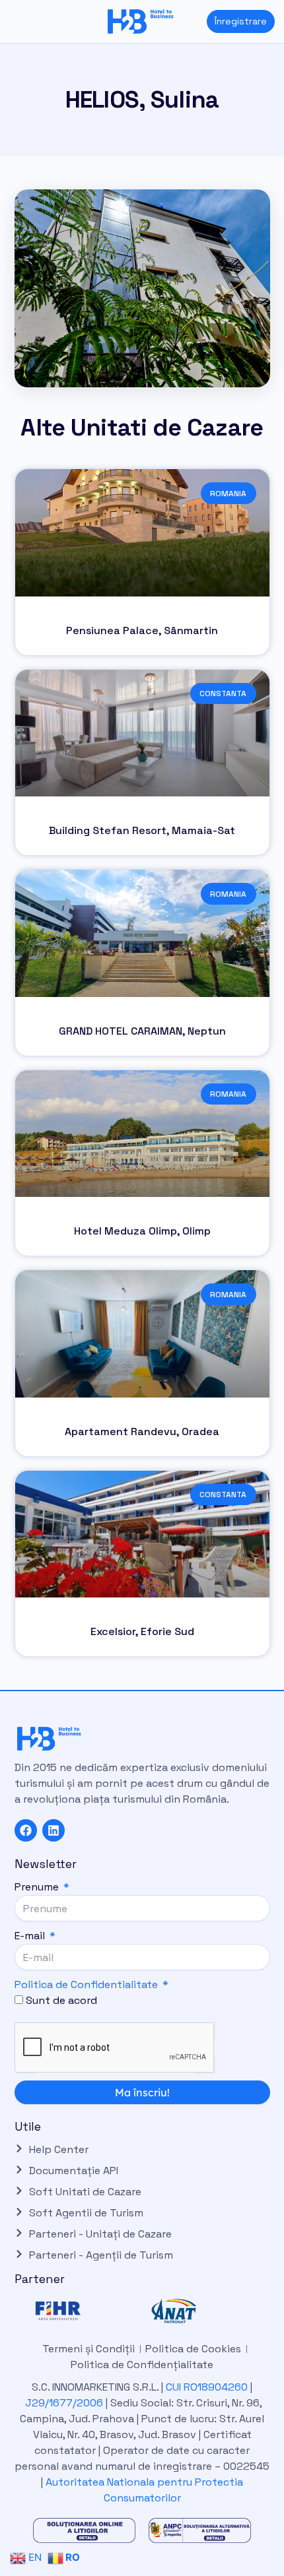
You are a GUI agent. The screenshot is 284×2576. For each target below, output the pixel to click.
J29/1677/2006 (65, 2403)
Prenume (38, 1887)
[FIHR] (84, 2311)
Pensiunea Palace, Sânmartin (142, 630)
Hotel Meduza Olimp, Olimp (142, 1231)
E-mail (31, 1936)
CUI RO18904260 (207, 2387)
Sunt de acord (61, 2000)
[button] (10, 21)
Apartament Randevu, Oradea (142, 1432)
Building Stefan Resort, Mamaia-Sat (142, 830)
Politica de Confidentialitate (86, 1984)
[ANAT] (200, 2311)
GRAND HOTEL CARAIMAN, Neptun (142, 1031)
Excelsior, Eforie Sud (142, 1631)
